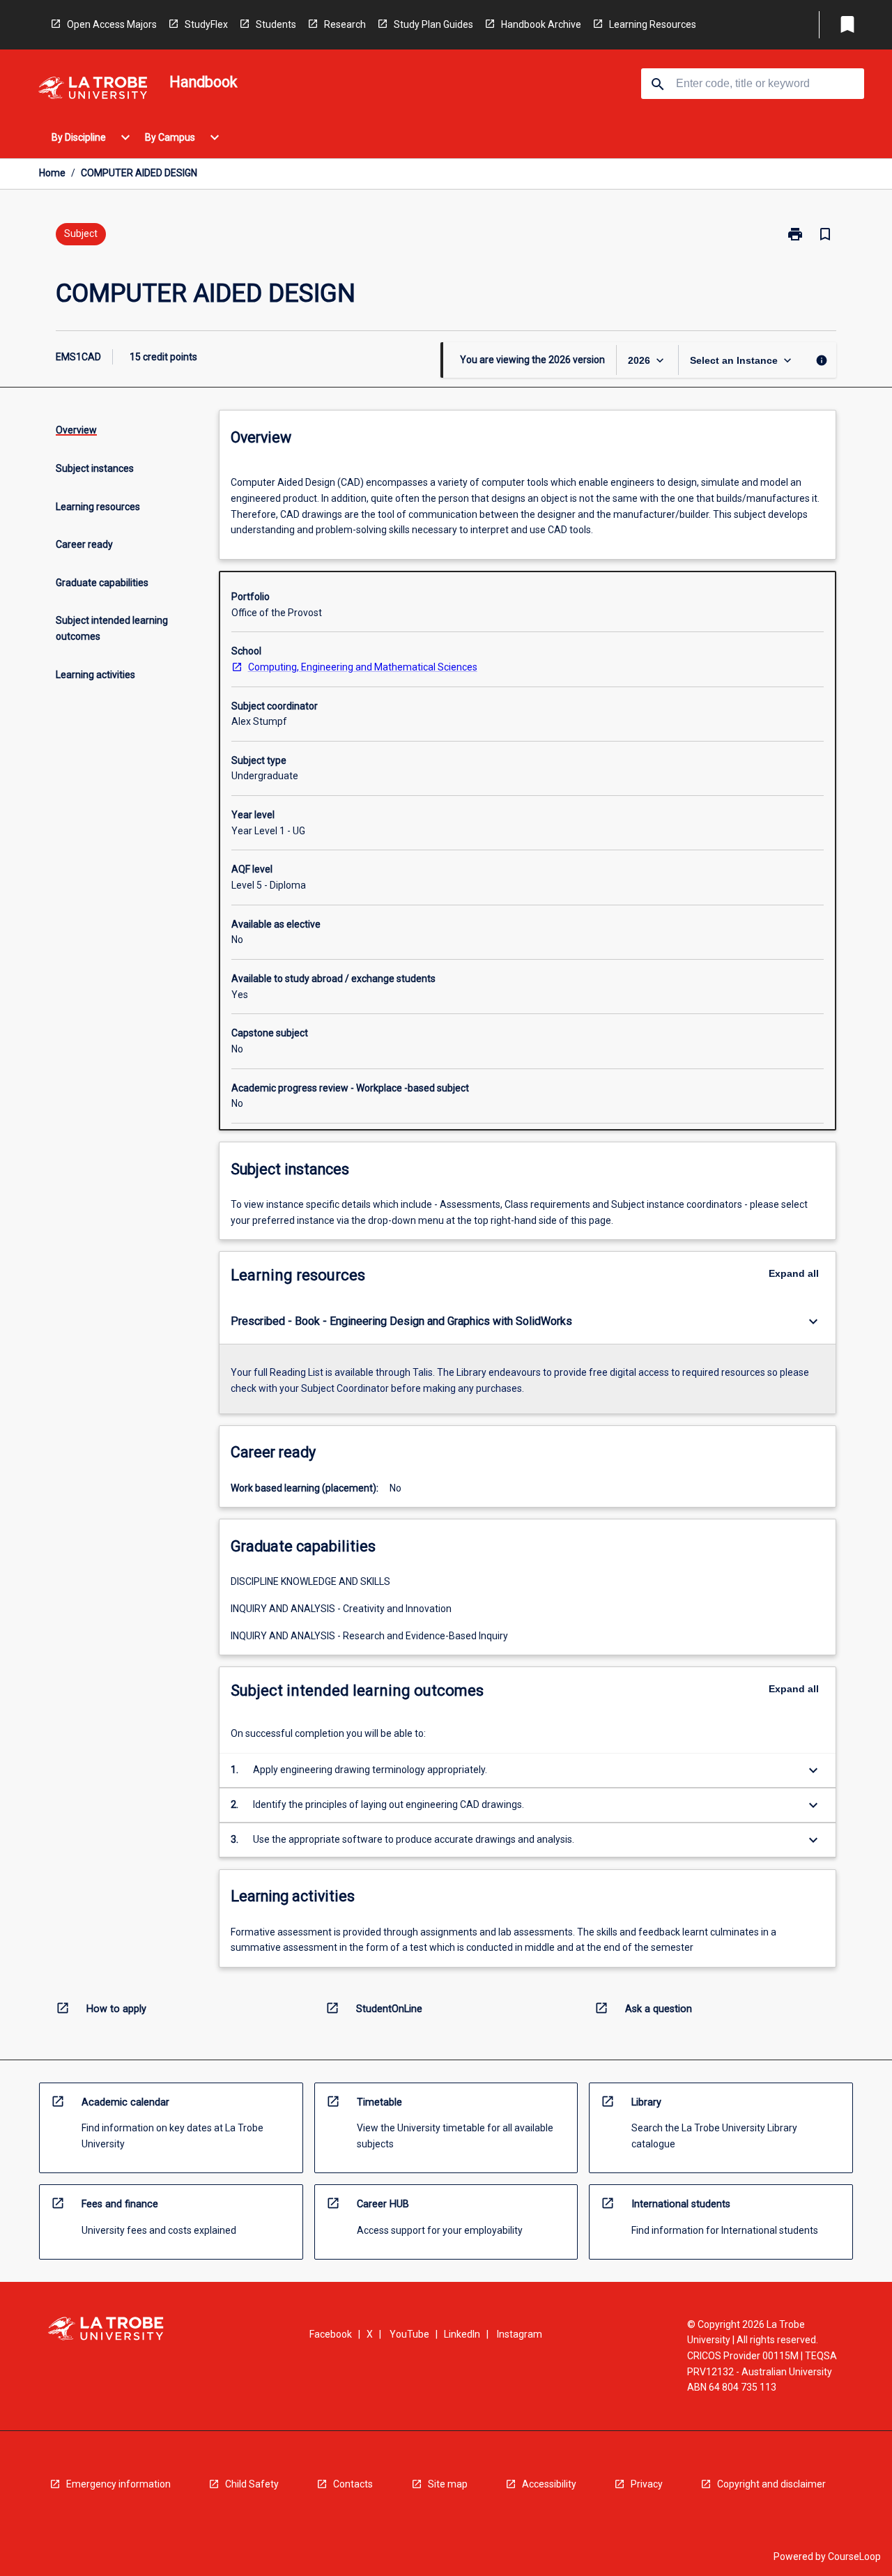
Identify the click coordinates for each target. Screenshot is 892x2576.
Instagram (520, 2334)
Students (276, 24)
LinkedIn (462, 2334)
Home (52, 173)
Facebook (331, 2334)
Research (345, 24)
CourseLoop (854, 2556)
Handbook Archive (541, 24)
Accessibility (549, 2484)
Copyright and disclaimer (771, 2484)
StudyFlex (206, 24)
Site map (448, 2484)
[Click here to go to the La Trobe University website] (93, 90)
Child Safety (252, 2484)
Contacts (353, 2484)
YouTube (409, 2334)
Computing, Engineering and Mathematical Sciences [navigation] (363, 667)
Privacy (647, 2484)
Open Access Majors (112, 24)
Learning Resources (653, 24)
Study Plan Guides (433, 24)
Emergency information (118, 2484)
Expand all (794, 1273)
